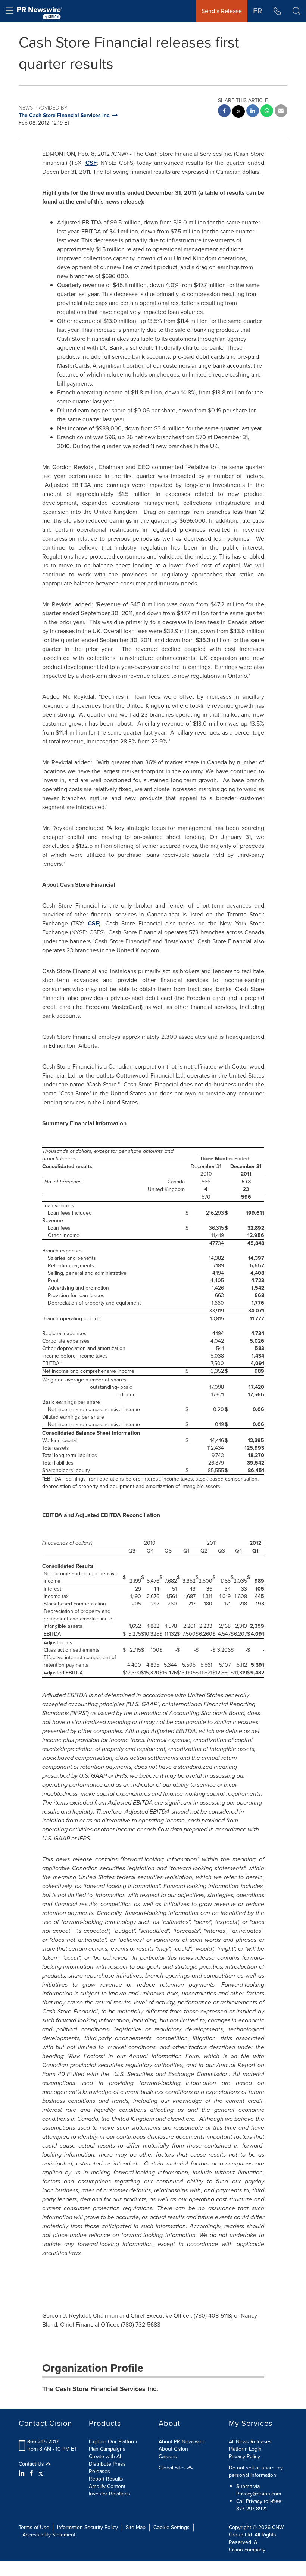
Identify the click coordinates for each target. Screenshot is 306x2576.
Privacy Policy (244, 2457)
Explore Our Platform (113, 2442)
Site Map (136, 2527)
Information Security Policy (88, 2527)
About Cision (173, 2449)
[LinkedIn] (23, 2473)
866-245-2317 (43, 2442)
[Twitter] (41, 2473)
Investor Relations (110, 2494)
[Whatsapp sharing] (267, 112)
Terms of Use (34, 2527)
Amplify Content (107, 2486)
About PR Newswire (182, 2442)
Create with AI (105, 2457)
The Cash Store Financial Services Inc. (100, 2389)
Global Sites (173, 2468)
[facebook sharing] (224, 112)
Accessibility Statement (49, 2535)
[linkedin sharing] (253, 112)
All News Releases (250, 2442)
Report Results (106, 2479)
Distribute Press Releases (107, 2468)
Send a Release (222, 11)
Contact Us (32, 2464)
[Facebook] (31, 2473)
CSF (91, 163)
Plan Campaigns (107, 2449)
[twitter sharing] (238, 112)
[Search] (296, 11)
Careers (168, 2457)
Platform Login (245, 2449)
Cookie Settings (171, 2527)
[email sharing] (281, 112)
